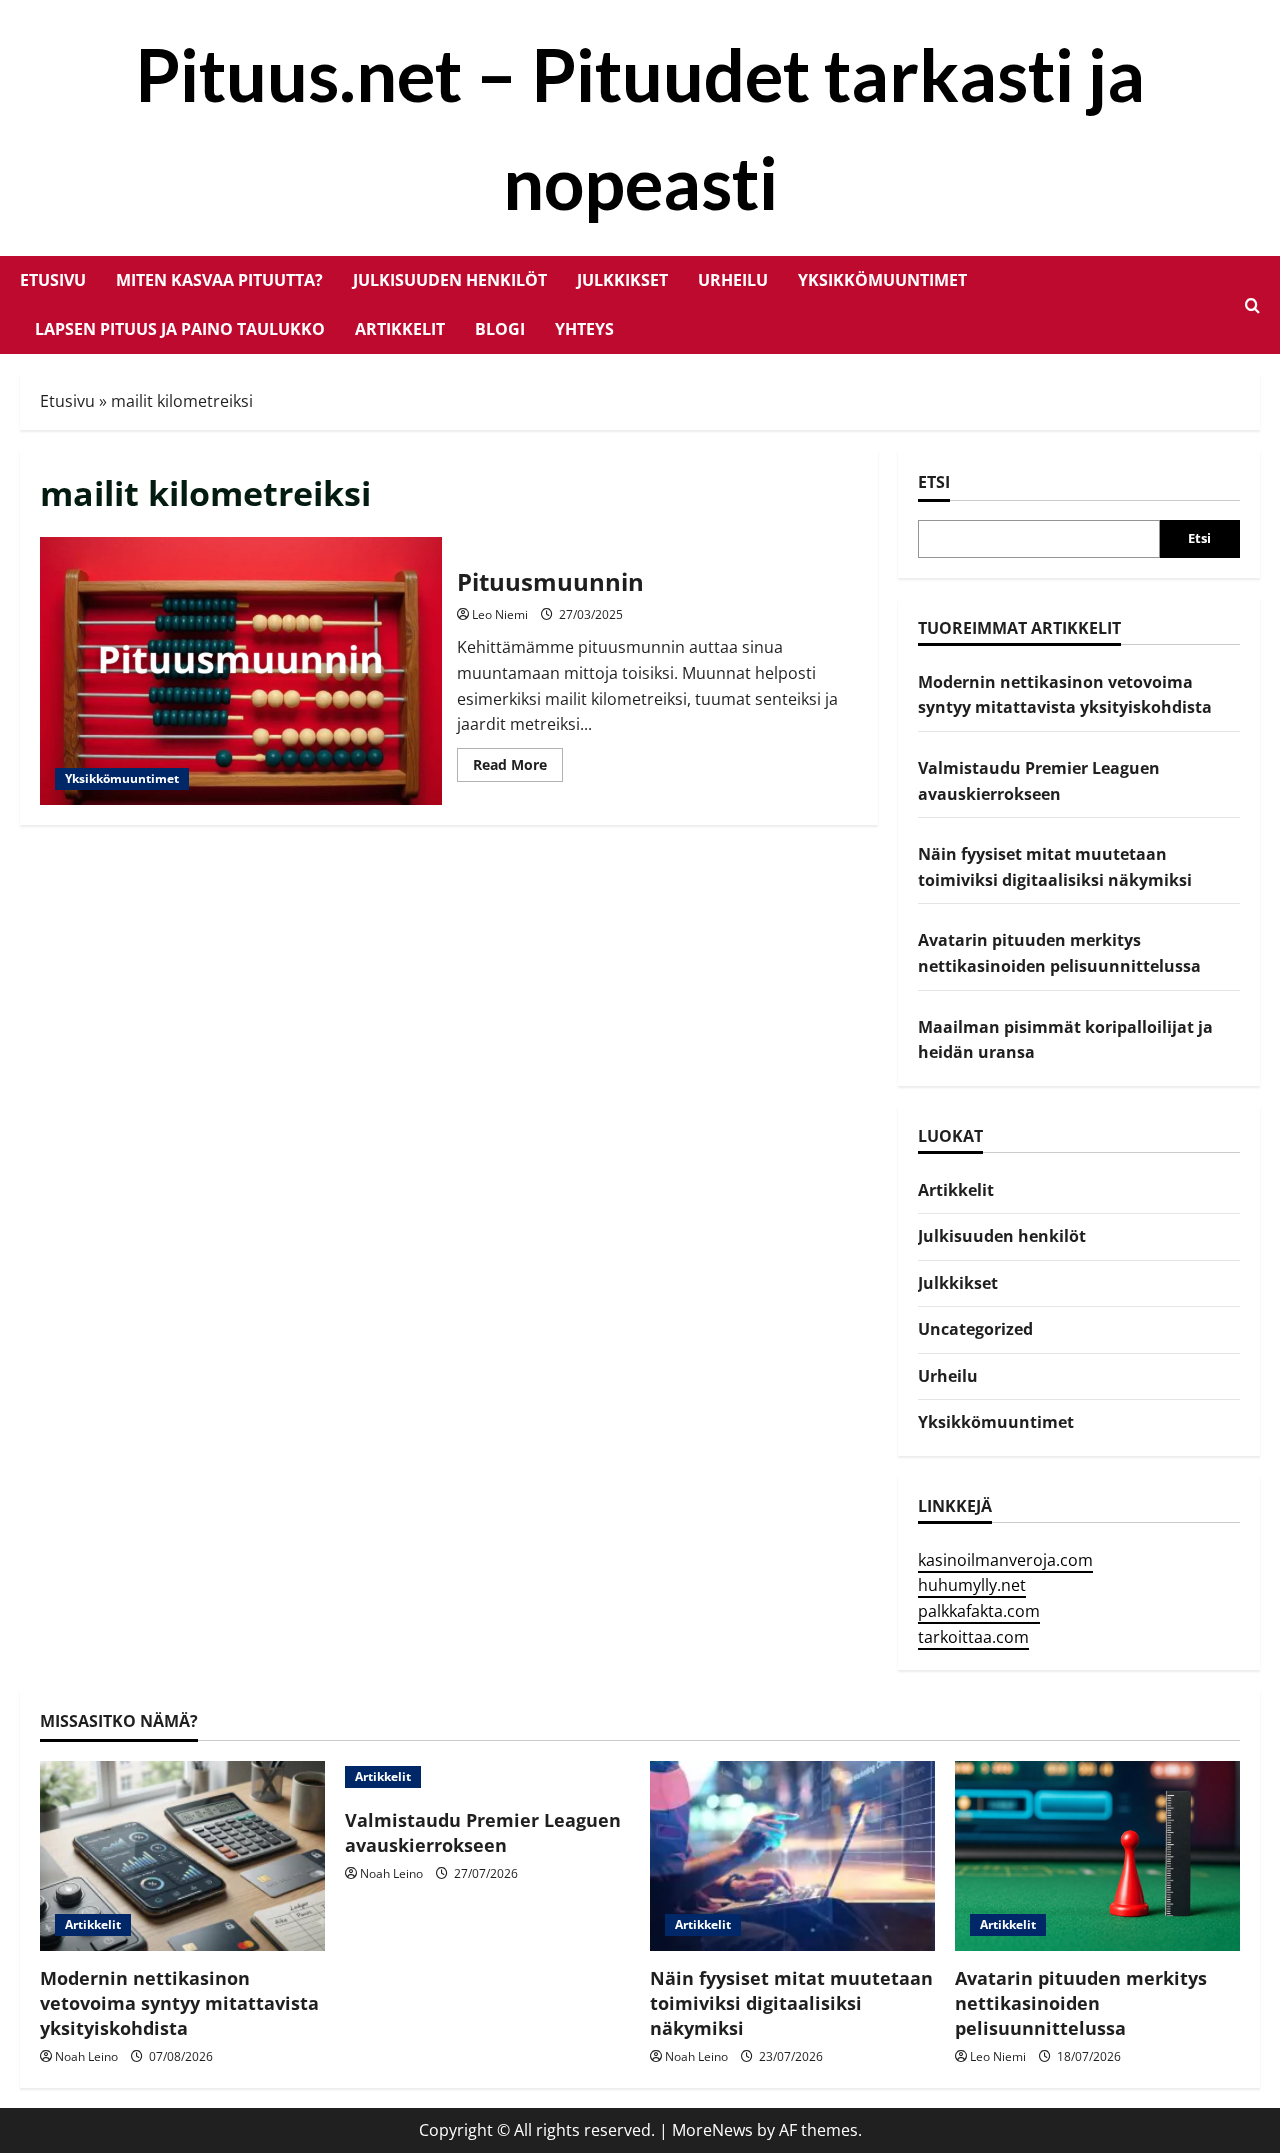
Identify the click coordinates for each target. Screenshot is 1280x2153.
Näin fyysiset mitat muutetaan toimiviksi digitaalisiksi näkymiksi (791, 2003)
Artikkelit (400, 329)
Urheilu (733, 280)
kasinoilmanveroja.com (1005, 1560)
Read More (518, 768)
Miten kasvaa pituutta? (219, 280)
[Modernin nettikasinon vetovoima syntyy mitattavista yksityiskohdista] (182, 1856)
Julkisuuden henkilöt (450, 280)
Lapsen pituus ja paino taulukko (180, 329)
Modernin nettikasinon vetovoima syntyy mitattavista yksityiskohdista (179, 2003)
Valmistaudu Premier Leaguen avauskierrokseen (483, 1832)
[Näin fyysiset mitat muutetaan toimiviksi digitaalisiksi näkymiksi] (792, 1856)
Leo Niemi (500, 614)
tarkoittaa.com (973, 1637)
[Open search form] (1252, 305)
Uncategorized (975, 1329)
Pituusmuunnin (241, 671)
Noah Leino (86, 2056)
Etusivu (53, 280)
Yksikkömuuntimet (882, 280)
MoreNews (712, 2130)
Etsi (934, 482)
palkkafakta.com (979, 1611)
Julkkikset (622, 280)
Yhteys (584, 329)
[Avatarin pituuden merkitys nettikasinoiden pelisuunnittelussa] (1097, 1856)
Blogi (500, 329)
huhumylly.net (972, 1585)
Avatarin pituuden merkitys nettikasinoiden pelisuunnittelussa (1081, 2003)
